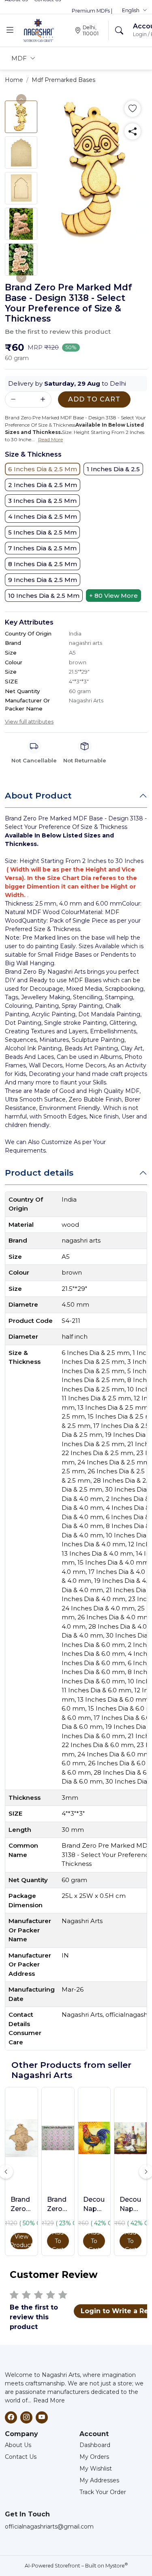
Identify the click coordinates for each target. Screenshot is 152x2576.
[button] (135, 11)
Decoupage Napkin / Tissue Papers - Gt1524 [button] (131, 2205)
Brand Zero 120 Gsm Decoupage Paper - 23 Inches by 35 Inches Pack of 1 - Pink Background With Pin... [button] (58, 2205)
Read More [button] (50, 439)
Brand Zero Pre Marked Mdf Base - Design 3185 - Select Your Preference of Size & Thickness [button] (21, 2205)
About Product (38, 795)
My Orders (94, 2457)
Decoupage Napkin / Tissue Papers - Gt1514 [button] (94, 2205)
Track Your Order (103, 2492)
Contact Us (21, 2457)
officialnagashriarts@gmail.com (49, 2527)
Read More (49, 2400)
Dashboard (95, 2445)
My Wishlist (96, 2469)
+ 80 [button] (113, 596)
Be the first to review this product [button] (58, 332)
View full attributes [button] (29, 721)
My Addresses (99, 2480)
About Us (18, 2445)
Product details (39, 1173)
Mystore (117, 2566)
